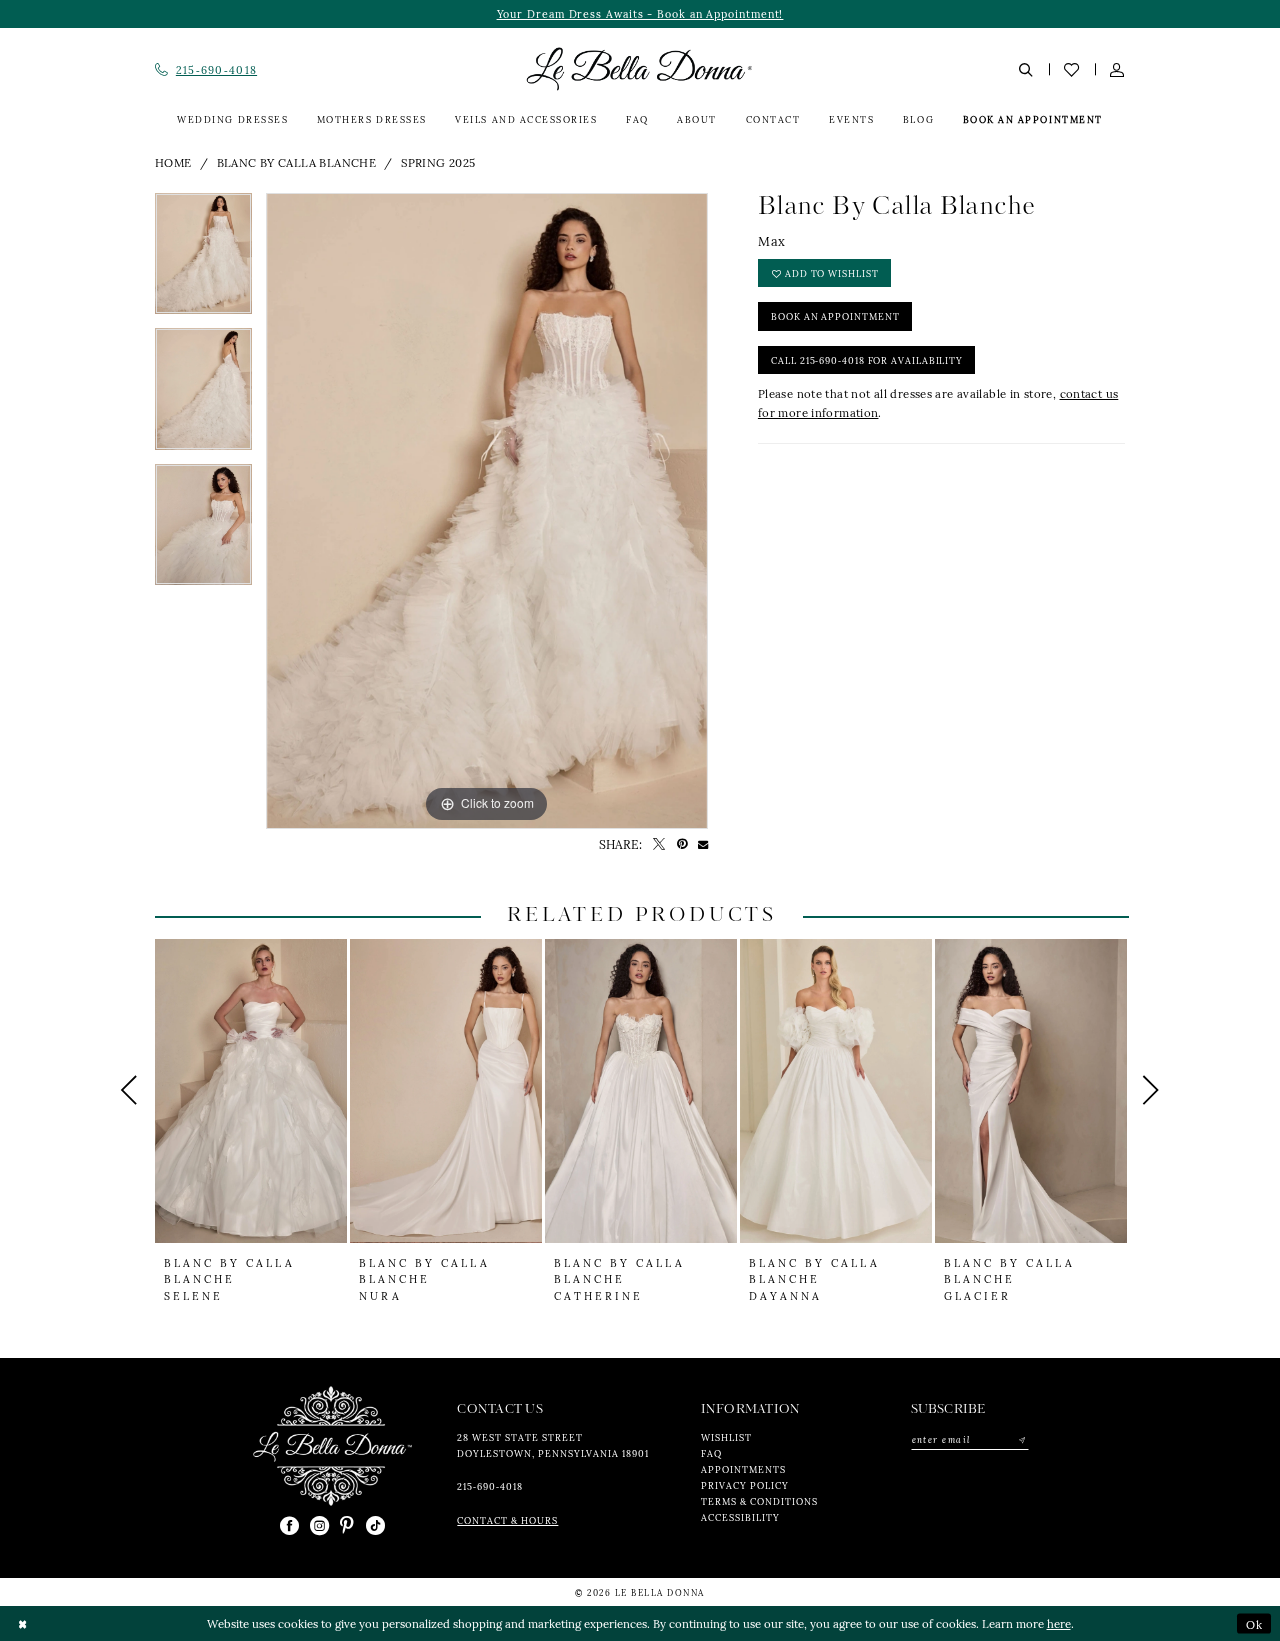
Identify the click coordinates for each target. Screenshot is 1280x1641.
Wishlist (726, 1437)
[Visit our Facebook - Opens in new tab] (289, 1526)
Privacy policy (745, 1485)
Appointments (743, 1469)
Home (173, 162)
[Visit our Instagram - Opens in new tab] (319, 1526)
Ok (1254, 1623)
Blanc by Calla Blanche (296, 162)
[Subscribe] (1021, 1439)
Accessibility (740, 1517)
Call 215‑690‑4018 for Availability (867, 360)
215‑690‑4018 (490, 1486)
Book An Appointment (835, 316)
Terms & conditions (759, 1501)
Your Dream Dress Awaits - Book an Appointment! (640, 13)
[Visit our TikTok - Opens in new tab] (375, 1526)
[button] (1117, 70)
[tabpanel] (203, 260)
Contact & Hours (507, 1520)
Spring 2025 (438, 162)
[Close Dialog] (22, 1623)
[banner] (640, 69)
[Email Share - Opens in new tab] (703, 844)
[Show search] (1026, 70)
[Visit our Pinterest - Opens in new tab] (347, 1526)
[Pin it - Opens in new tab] (682, 844)
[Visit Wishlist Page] (1072, 70)
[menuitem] (206, 70)
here (1059, 1623)
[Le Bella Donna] (347, 1445)
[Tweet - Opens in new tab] (659, 844)
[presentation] (251, 1091)
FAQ (711, 1453)
